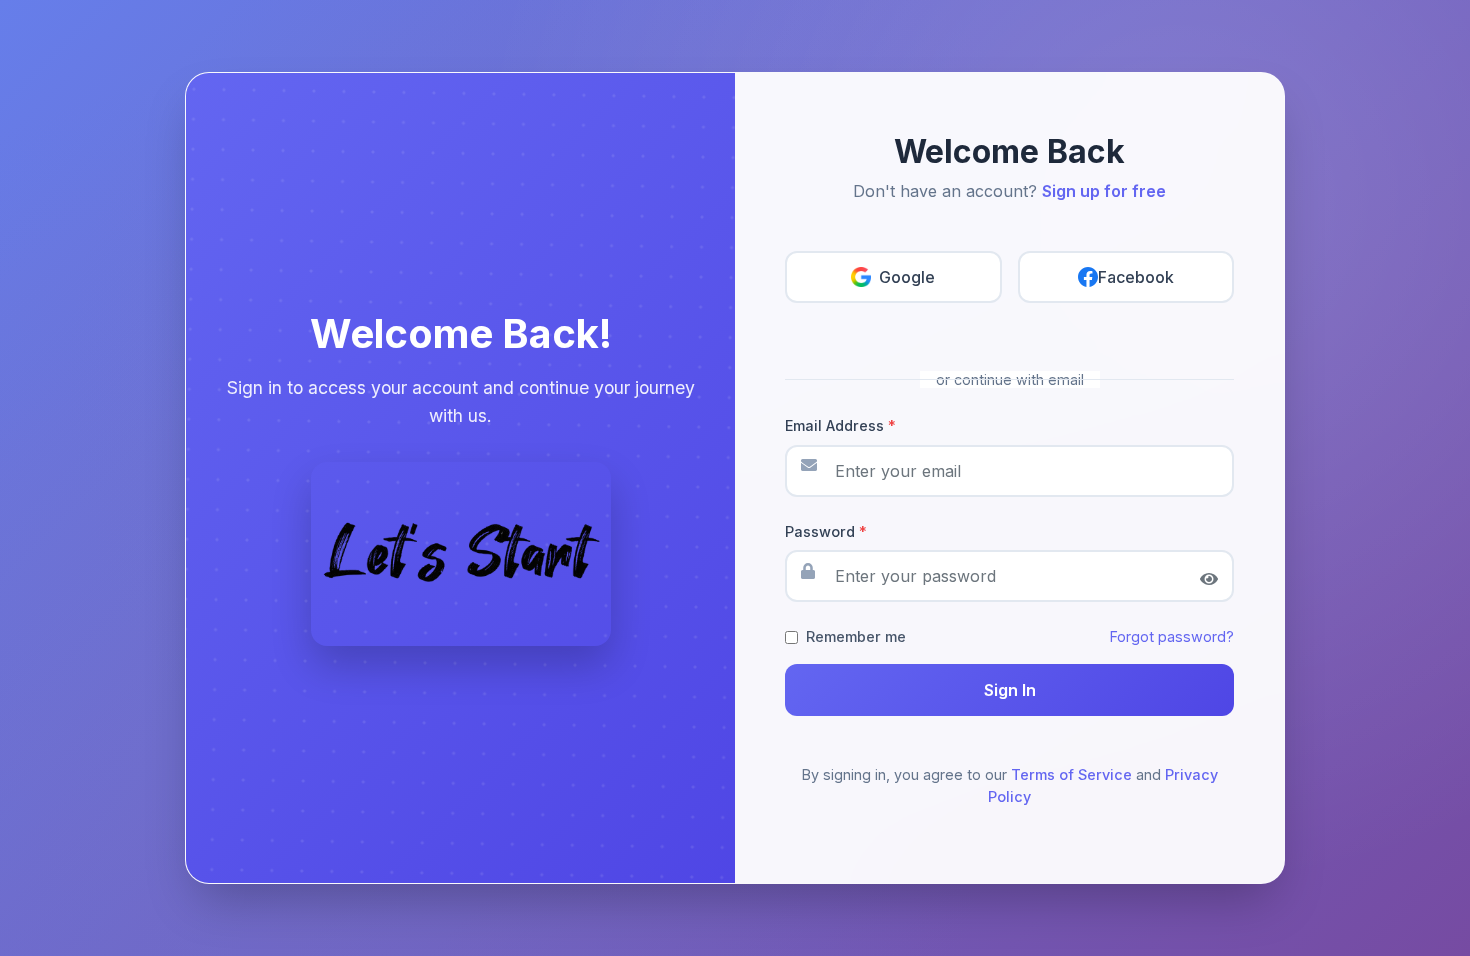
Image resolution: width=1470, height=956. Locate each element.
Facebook (1136, 277)
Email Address (840, 425)
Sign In (1010, 690)
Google (907, 277)
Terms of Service (1071, 774)
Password (826, 531)
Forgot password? (1172, 636)
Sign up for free (1104, 191)
